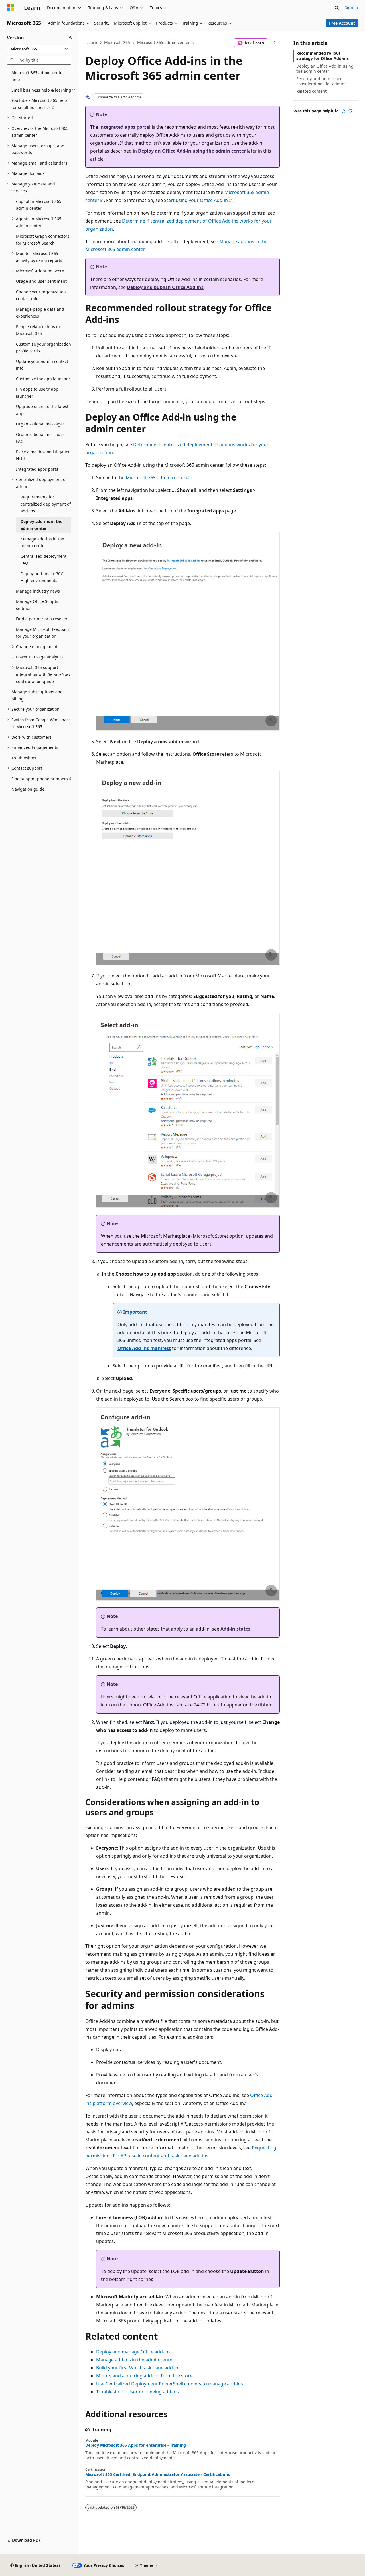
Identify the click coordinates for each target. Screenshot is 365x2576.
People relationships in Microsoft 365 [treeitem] (38, 330)
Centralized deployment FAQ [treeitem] (43, 560)
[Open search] (337, 8)
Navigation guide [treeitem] (28, 789)
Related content (311, 91)
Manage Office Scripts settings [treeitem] (37, 605)
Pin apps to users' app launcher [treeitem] (37, 393)
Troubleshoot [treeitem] (24, 758)
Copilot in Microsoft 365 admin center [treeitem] (39, 205)
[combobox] (39, 49)
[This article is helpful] (344, 111)
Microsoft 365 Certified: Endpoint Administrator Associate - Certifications (158, 2474)
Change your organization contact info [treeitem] (41, 295)
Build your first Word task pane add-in (137, 2368)
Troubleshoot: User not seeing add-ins (137, 2392)
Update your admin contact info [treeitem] (42, 365)
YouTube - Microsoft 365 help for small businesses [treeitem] (39, 104)
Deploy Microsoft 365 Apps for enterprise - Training (136, 2445)
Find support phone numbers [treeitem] (40, 779)
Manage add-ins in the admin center (135, 2360)
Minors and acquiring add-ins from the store (144, 2376)
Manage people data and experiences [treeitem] (40, 313)
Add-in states (235, 1629)
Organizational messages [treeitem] (40, 424)
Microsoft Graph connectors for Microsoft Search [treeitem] (43, 240)
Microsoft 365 (117, 42)
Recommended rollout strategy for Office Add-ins (323, 56)
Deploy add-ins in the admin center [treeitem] (41, 525)
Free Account (342, 23)
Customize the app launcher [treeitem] (43, 379)
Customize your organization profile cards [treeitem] (43, 347)
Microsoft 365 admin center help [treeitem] (38, 76)
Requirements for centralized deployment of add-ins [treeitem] (46, 504)
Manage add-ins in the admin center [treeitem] (42, 542)
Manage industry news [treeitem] (38, 591)
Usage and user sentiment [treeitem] (41, 281)
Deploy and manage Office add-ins (133, 2352)
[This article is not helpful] (350, 111)
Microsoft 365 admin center (164, 42)
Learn (92, 42)
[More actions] (275, 43)
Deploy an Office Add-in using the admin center (192, 151)
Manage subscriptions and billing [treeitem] (37, 695)
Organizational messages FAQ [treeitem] (40, 438)
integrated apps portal (125, 127)
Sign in (351, 7)
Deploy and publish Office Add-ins (165, 287)
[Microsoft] (11, 8)
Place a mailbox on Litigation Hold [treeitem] (43, 455)
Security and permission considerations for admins (321, 81)
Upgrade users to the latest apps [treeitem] (42, 410)
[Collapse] (71, 38)
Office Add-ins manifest (144, 1348)
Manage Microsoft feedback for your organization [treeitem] (43, 633)
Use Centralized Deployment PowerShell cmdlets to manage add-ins (170, 2384)
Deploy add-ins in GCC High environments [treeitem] (42, 577)
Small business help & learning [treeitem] (41, 90)
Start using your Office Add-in (196, 200)
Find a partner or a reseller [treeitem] (42, 619)
